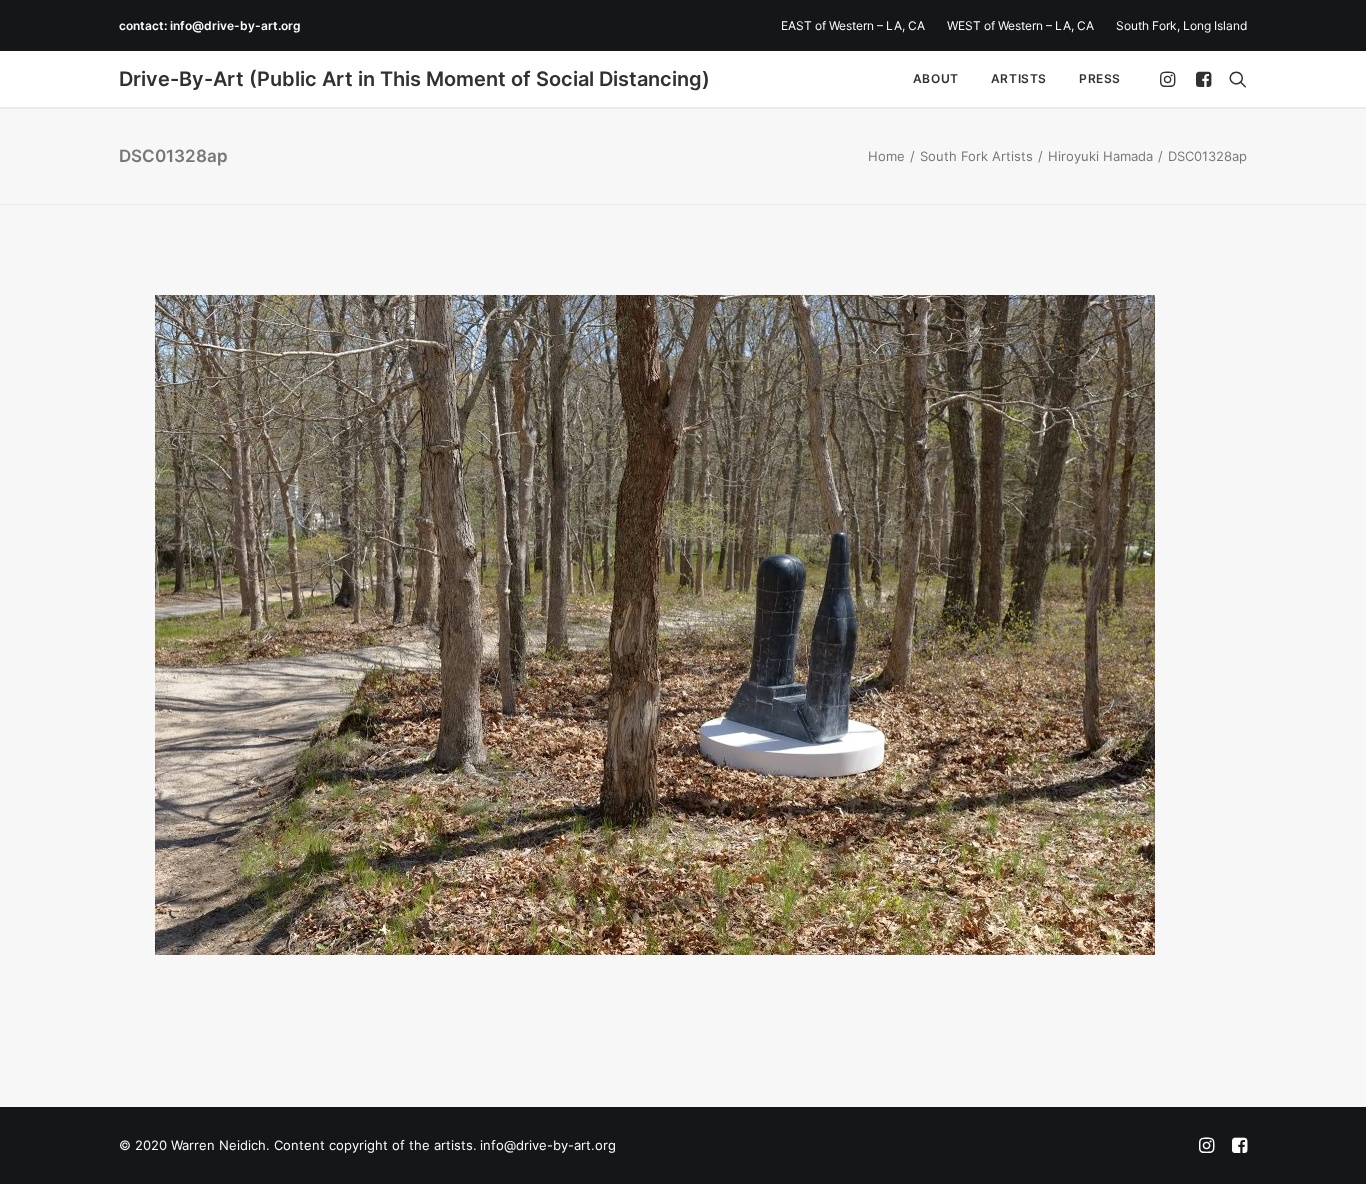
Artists (1019, 78)
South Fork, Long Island (1181, 25)
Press (1100, 78)
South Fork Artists (976, 156)
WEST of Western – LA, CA (1020, 25)
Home (886, 156)
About (936, 78)
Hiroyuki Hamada (1100, 156)
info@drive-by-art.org (235, 25)
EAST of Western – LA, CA (853, 25)
